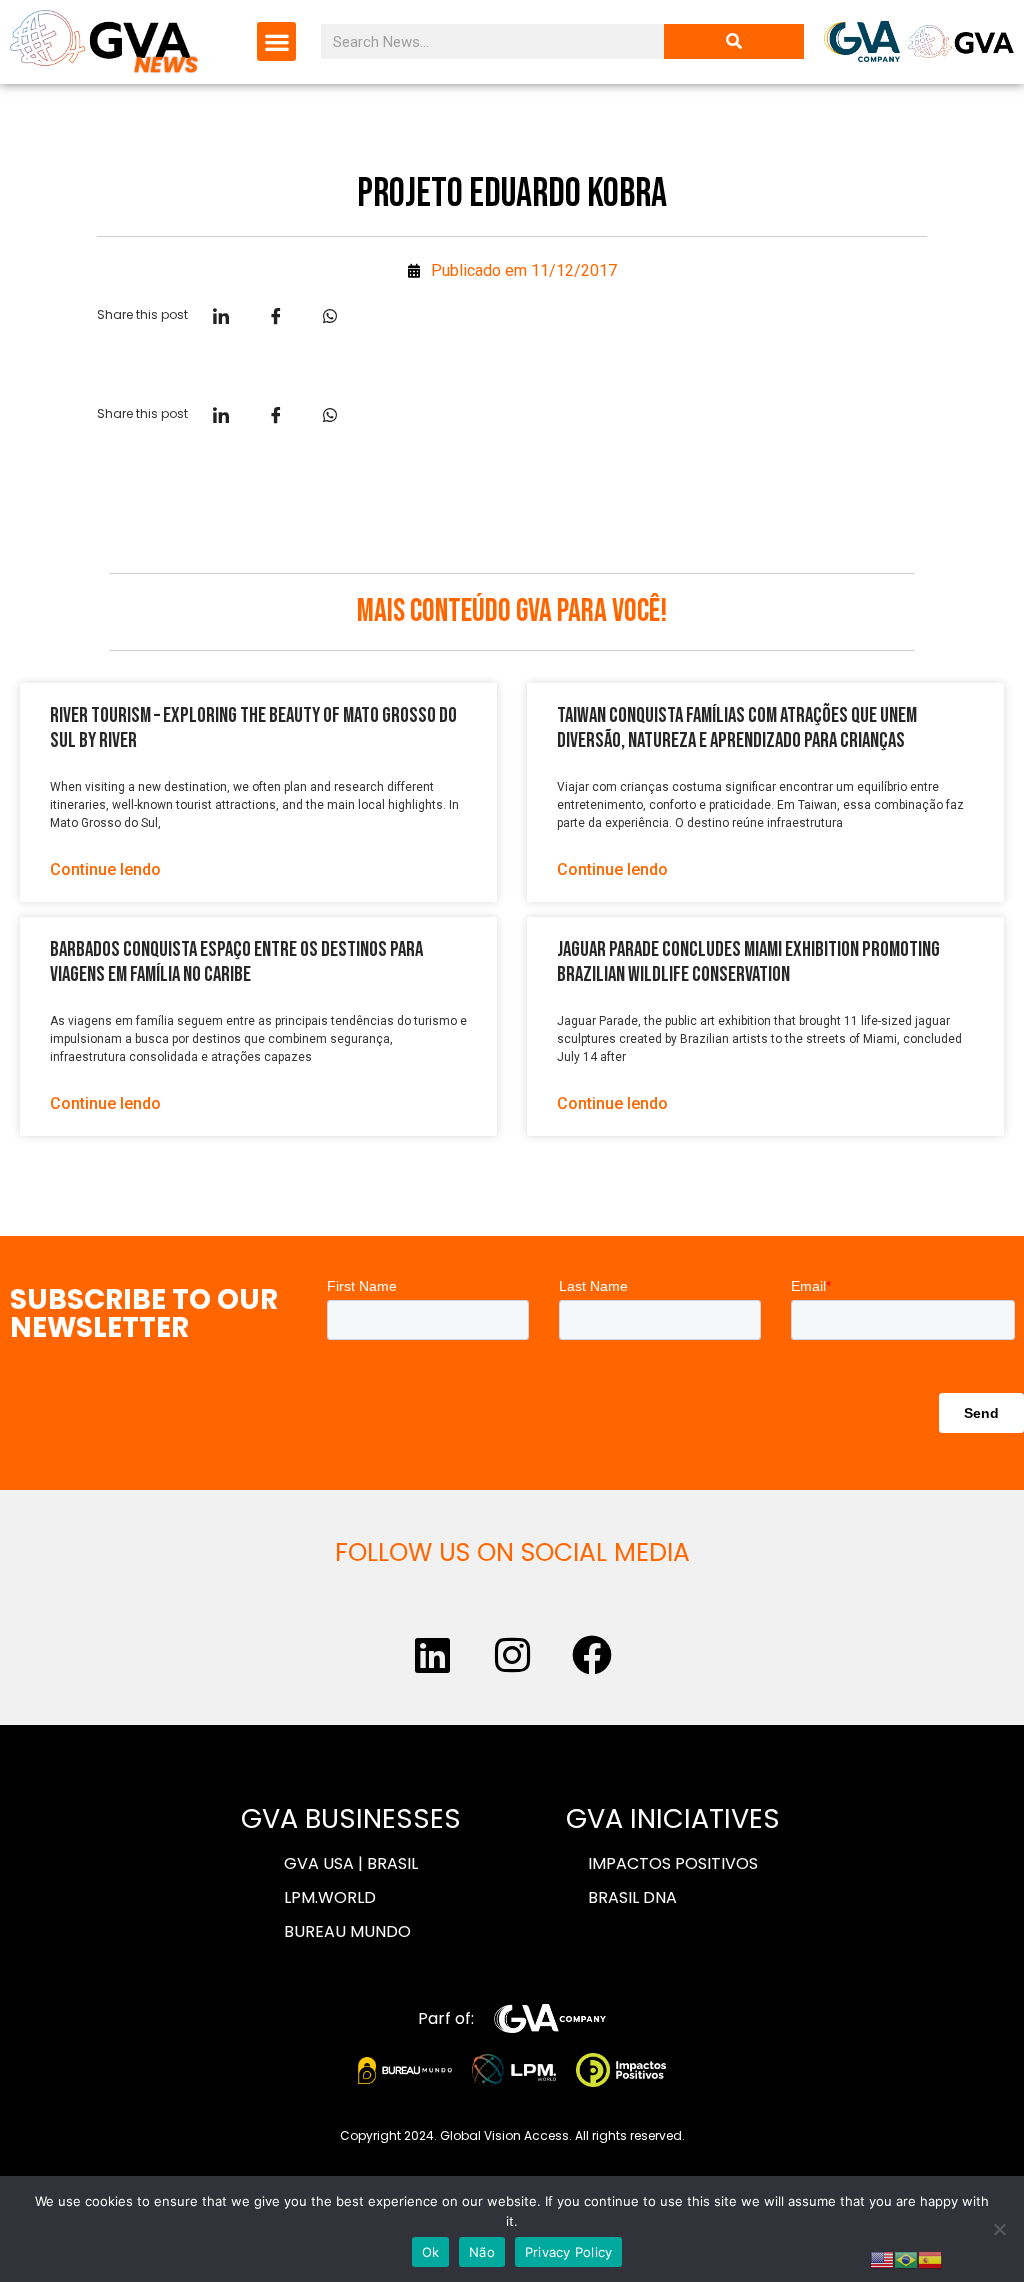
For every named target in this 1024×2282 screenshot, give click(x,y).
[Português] (906, 2258)
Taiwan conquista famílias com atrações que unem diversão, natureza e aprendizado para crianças (737, 728)
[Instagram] (512, 1655)
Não (482, 2252)
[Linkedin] (432, 1655)
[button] (276, 41)
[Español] (930, 2258)
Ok (431, 2252)
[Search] (734, 41)
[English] (882, 2258)
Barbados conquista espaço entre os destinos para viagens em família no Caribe (236, 962)
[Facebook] (592, 1655)
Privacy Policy (569, 2252)
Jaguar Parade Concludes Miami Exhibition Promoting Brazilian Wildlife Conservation (748, 962)
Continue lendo (105, 869)
